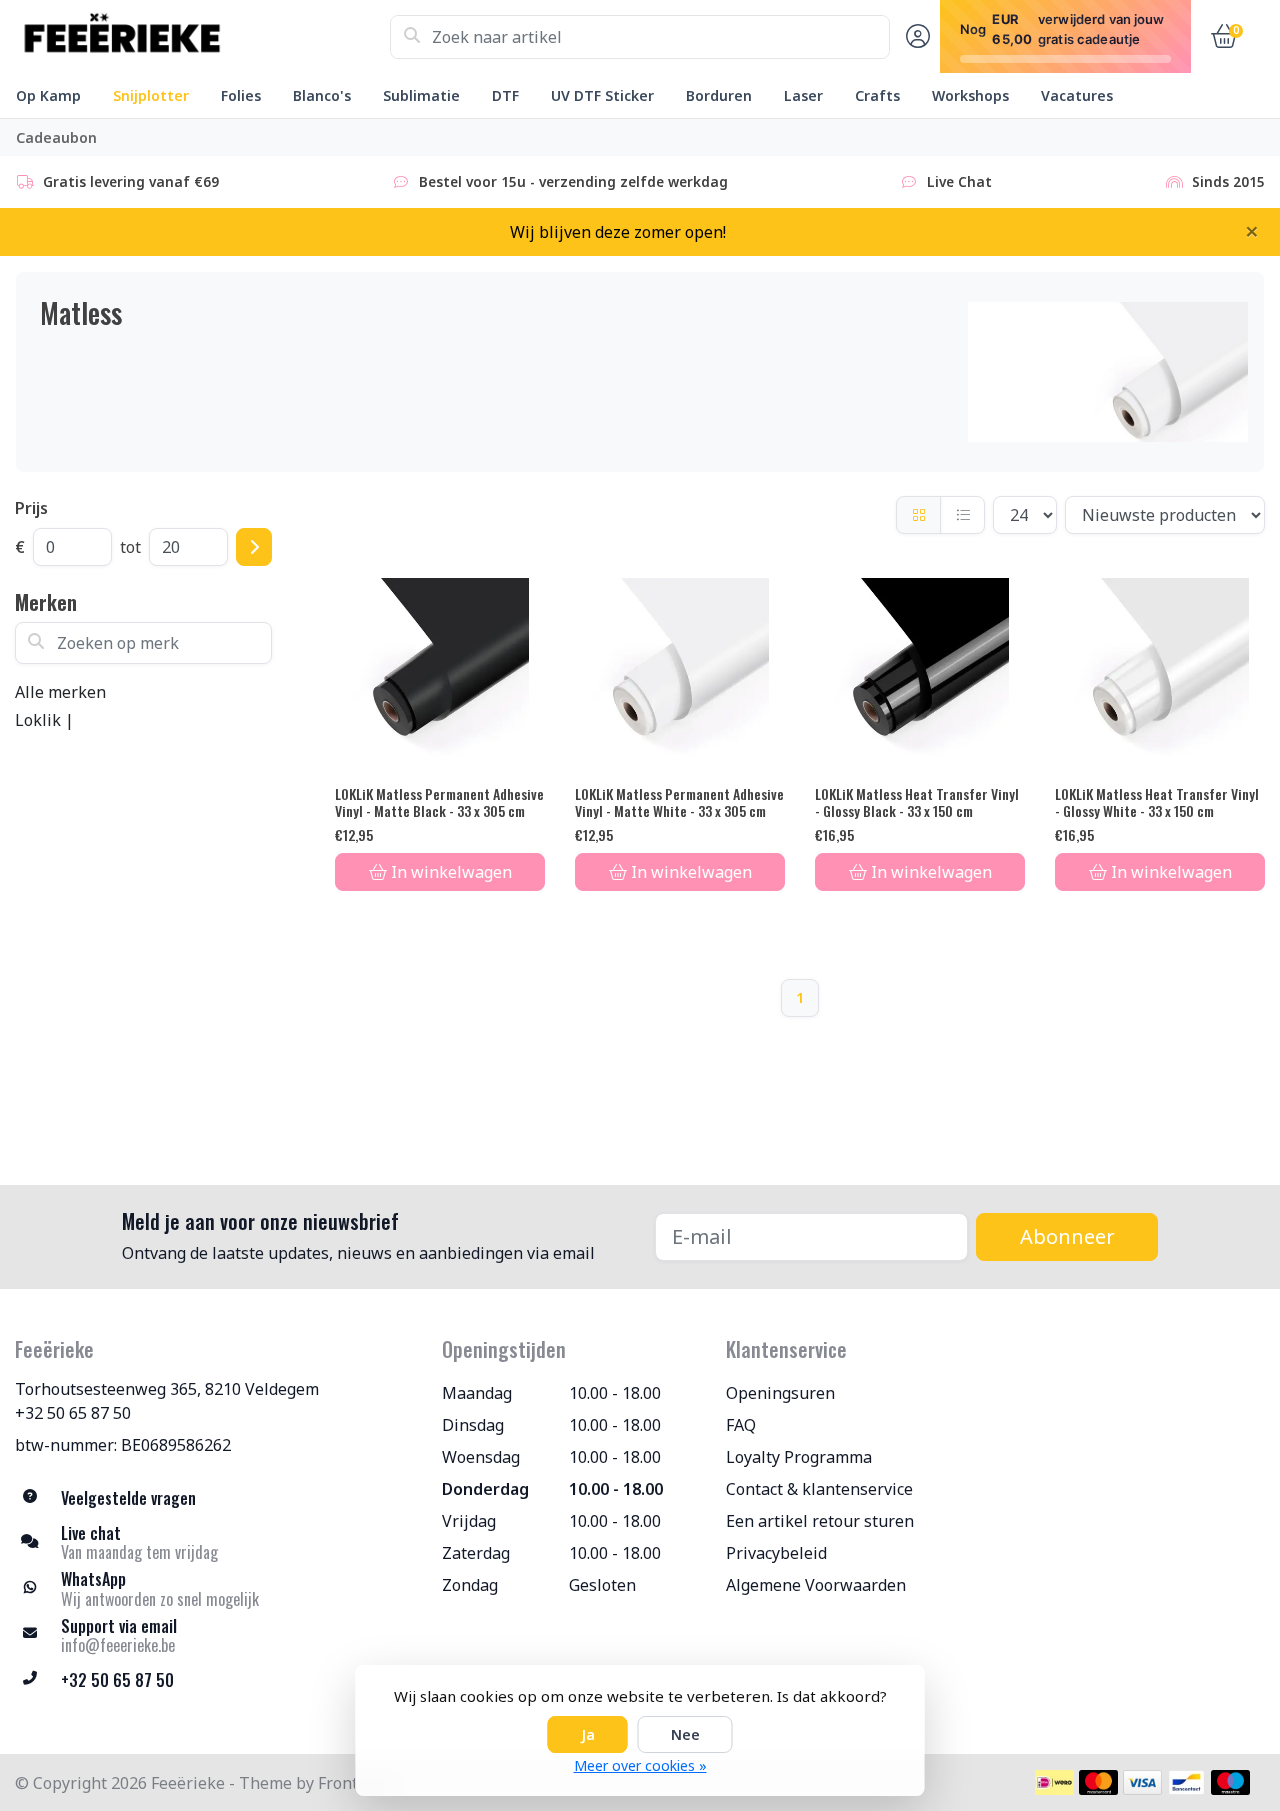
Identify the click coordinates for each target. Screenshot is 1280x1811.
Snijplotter (151, 95)
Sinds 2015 (1228, 181)
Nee (685, 1734)
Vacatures (1077, 95)
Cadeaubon (56, 137)
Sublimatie (421, 95)
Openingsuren (780, 1393)
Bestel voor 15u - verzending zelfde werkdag (573, 181)
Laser (803, 95)
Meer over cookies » (640, 1765)
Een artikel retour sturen (820, 1521)
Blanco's (322, 95)
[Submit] (254, 547)
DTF (505, 95)
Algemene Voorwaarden (816, 1585)
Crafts (877, 95)
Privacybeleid (776, 1553)
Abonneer (1067, 1236)
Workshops (970, 95)
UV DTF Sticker (602, 95)
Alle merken (60, 692)
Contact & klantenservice (819, 1489)
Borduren (719, 95)
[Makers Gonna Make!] (202, 37)
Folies (241, 95)
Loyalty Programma (799, 1457)
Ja (588, 1734)
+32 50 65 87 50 (73, 1413)
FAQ (741, 1425)
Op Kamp (48, 95)
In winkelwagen (451, 872)
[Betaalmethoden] (1054, 1782)
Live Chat (959, 181)
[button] (915, 37)
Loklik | (44, 720)
